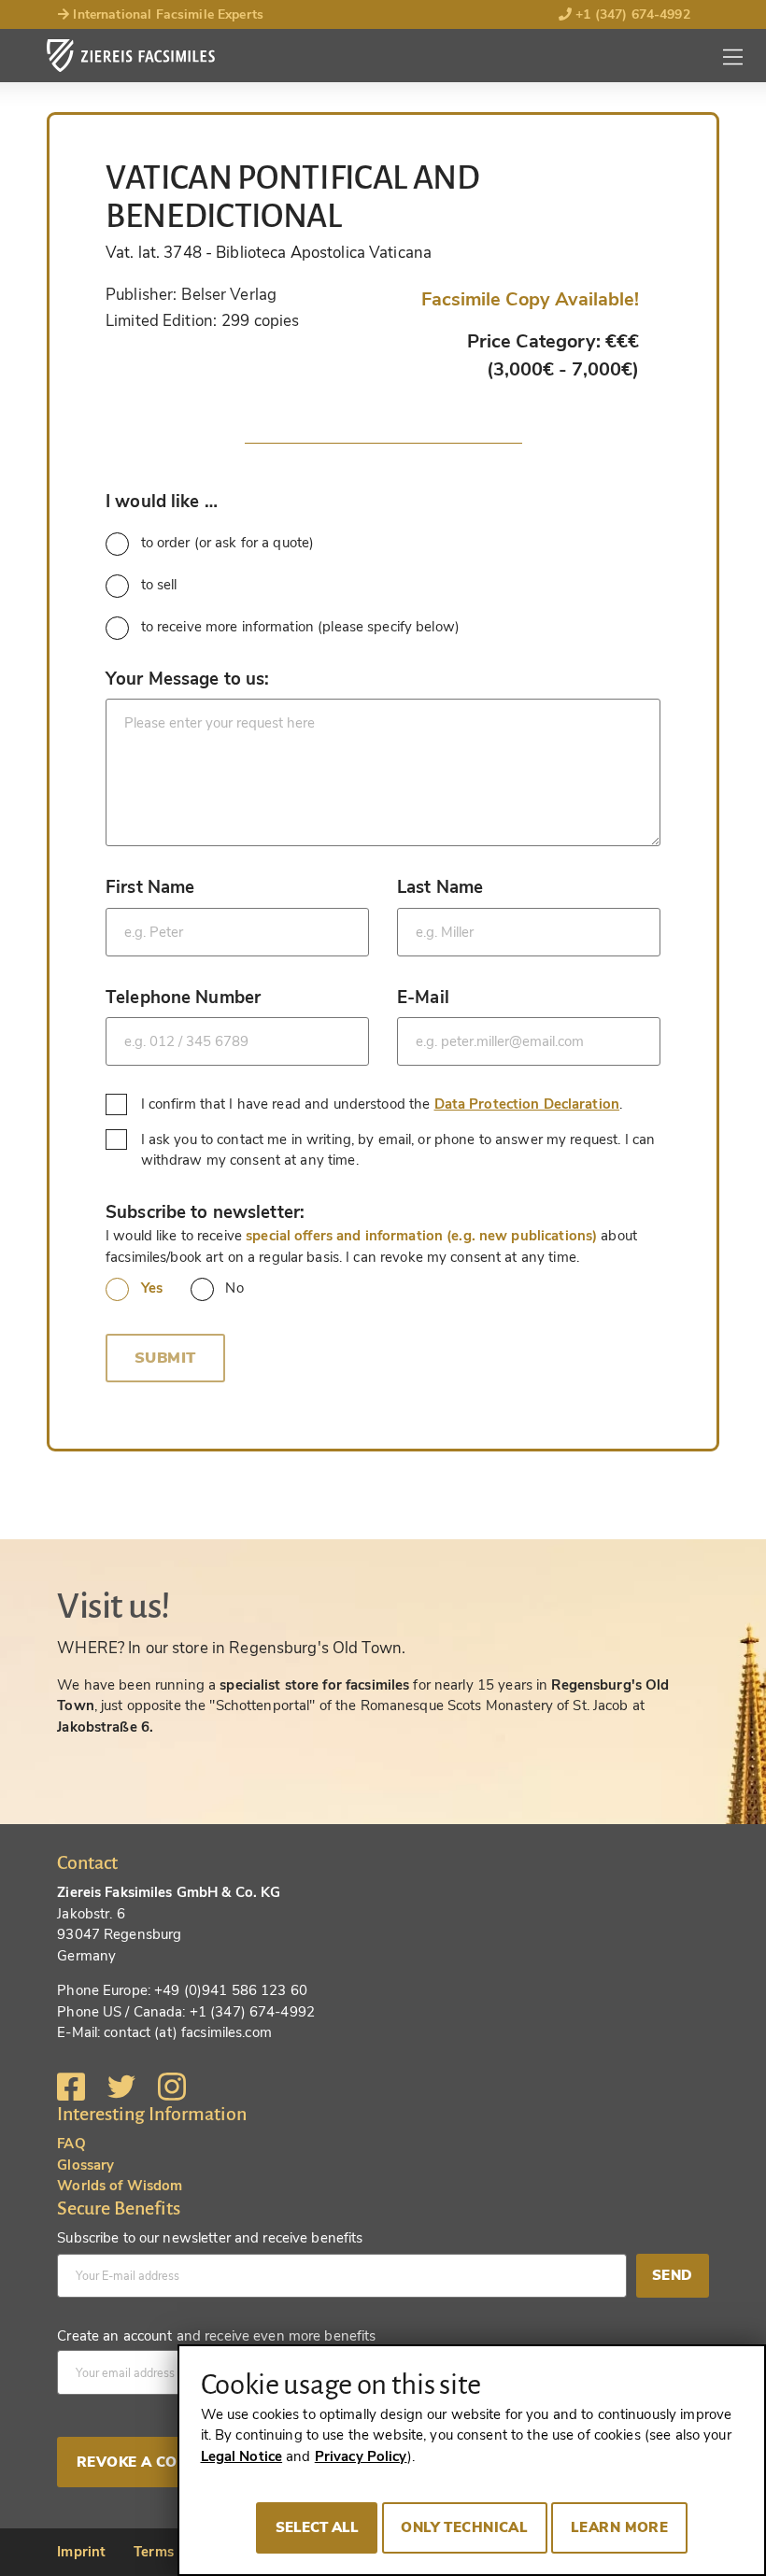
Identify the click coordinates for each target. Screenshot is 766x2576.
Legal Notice (242, 2456)
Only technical (464, 2527)
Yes (152, 1288)
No (234, 1288)
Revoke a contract (156, 2462)
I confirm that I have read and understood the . (384, 1104)
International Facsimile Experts (166, 14)
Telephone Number (183, 997)
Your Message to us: (187, 679)
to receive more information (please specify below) (301, 627)
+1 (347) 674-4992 (631, 14)
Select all (317, 2527)
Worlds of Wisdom (120, 2186)
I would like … (162, 501)
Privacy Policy (361, 2456)
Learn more (619, 2527)
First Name (150, 887)
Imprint (81, 2552)
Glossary (85, 2165)
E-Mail (423, 997)
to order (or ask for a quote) (228, 543)
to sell (159, 585)
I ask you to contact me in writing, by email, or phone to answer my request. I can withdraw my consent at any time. (398, 1150)
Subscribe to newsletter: (205, 1212)
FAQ (71, 2144)
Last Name (440, 887)
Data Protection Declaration (527, 1104)
